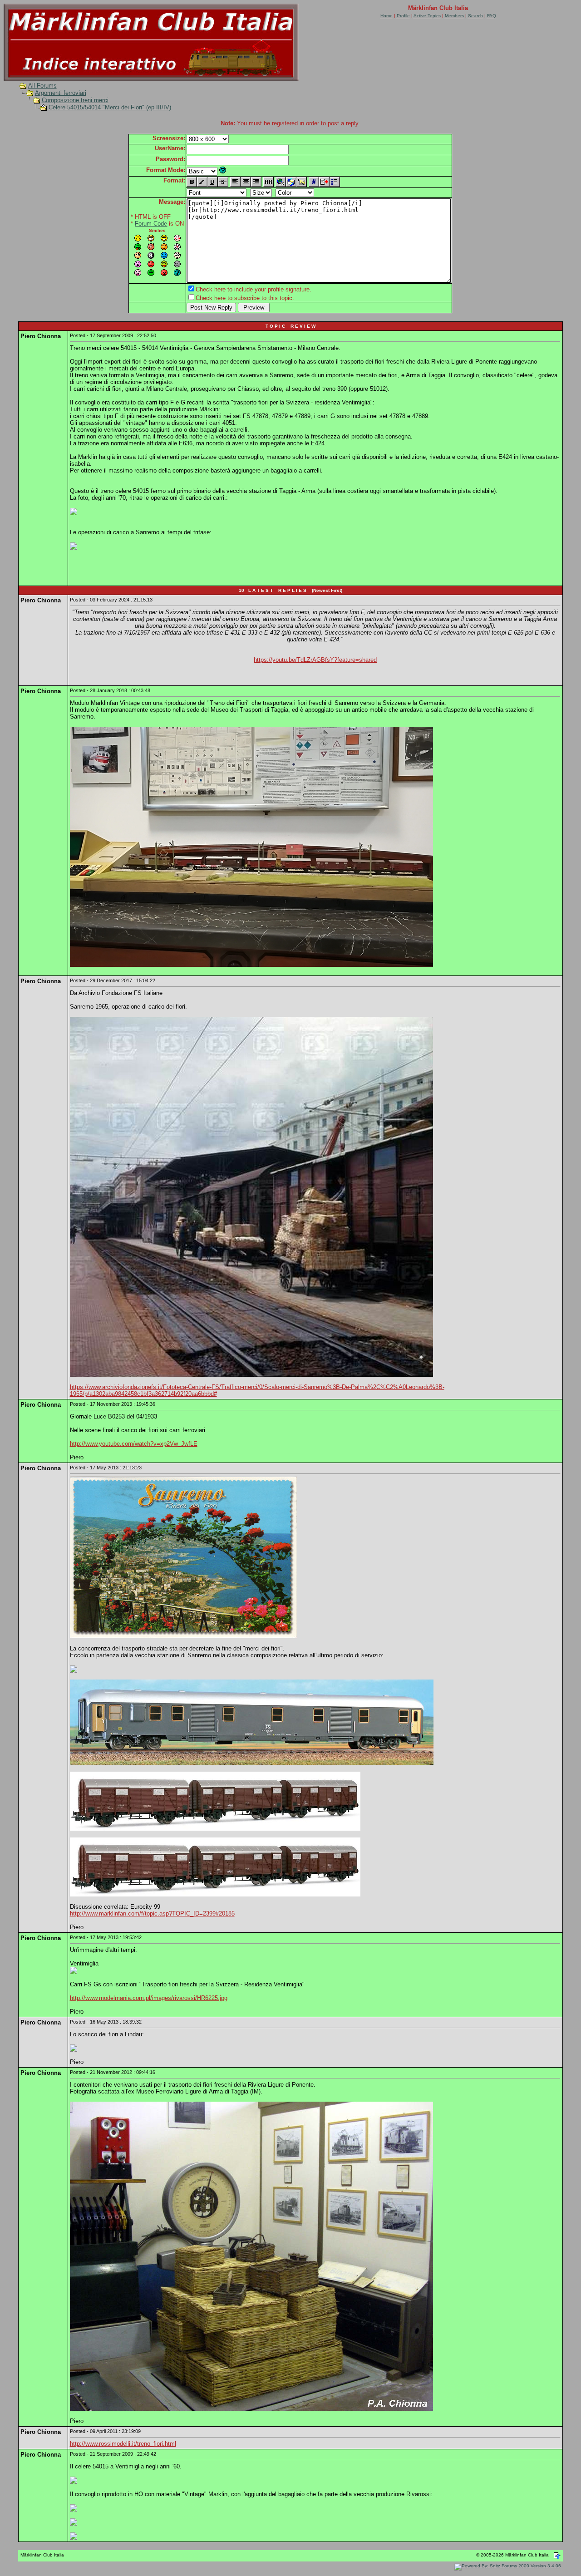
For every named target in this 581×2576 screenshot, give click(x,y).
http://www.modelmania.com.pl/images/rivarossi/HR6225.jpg (149, 1998)
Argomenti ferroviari (61, 93)
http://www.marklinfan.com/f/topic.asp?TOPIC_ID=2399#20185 (152, 1914)
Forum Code (151, 224)
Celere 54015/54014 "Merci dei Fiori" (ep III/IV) (110, 107)
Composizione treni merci (75, 100)
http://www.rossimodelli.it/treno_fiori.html (123, 2444)
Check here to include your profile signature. (254, 289)
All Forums (42, 86)
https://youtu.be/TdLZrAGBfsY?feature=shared (315, 660)
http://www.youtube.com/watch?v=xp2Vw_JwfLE (134, 1444)
